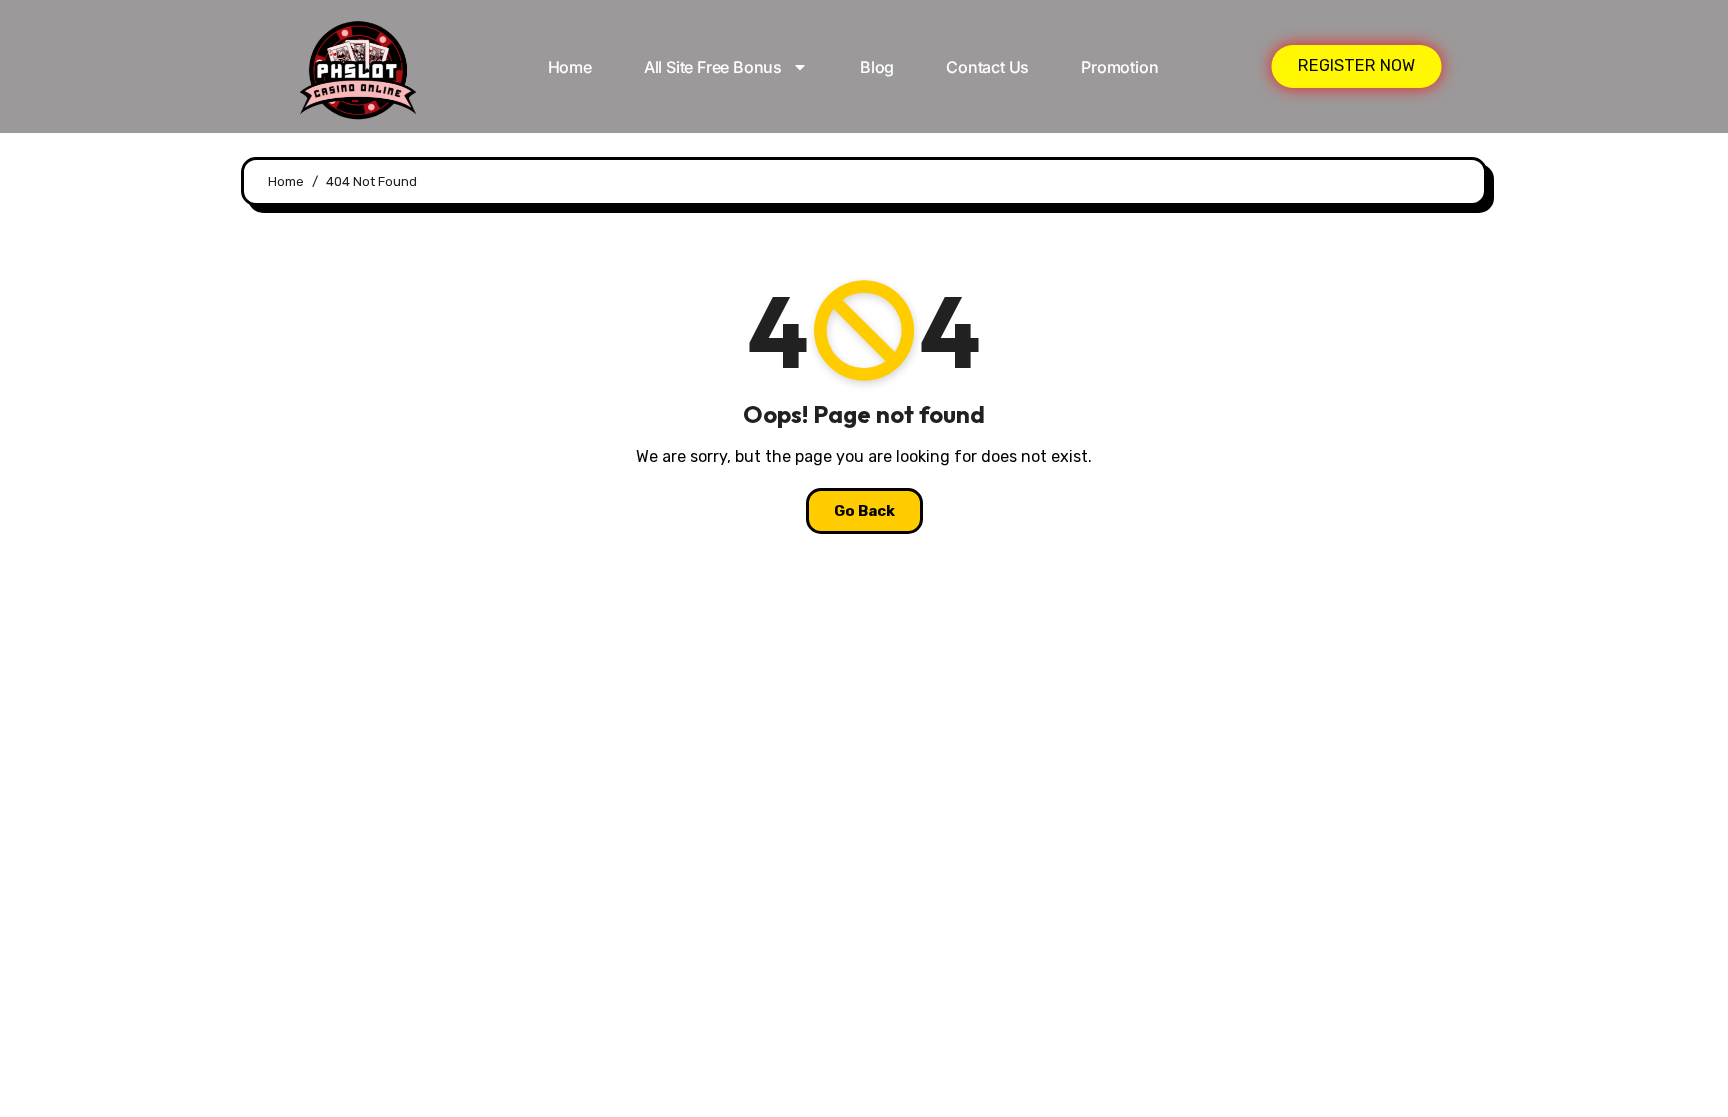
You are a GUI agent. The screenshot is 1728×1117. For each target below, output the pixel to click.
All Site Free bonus (713, 67)
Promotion (1119, 67)
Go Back (864, 511)
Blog (877, 67)
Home (570, 67)
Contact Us (987, 67)
